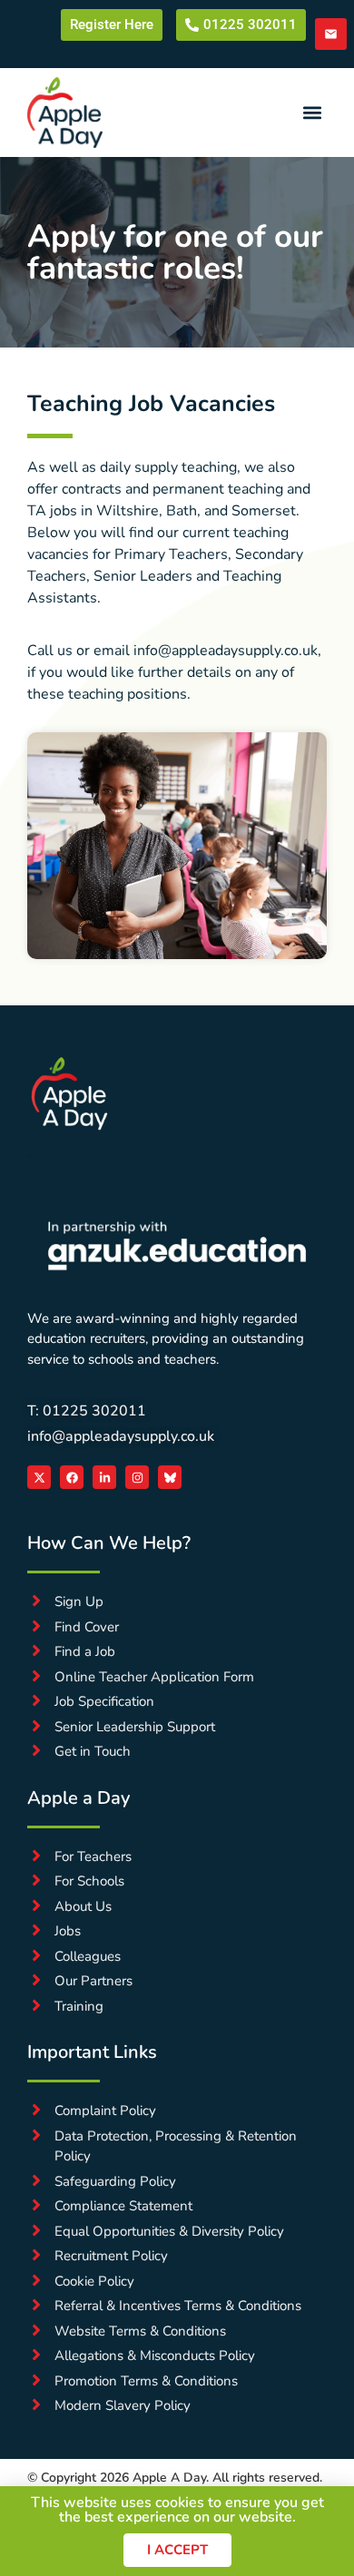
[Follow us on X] (39, 1477)
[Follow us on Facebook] (72, 1477)
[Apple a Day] (69, 1093)
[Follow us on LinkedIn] (104, 1477)
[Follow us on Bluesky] (170, 1477)
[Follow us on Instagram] (137, 1477)
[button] (312, 112)
